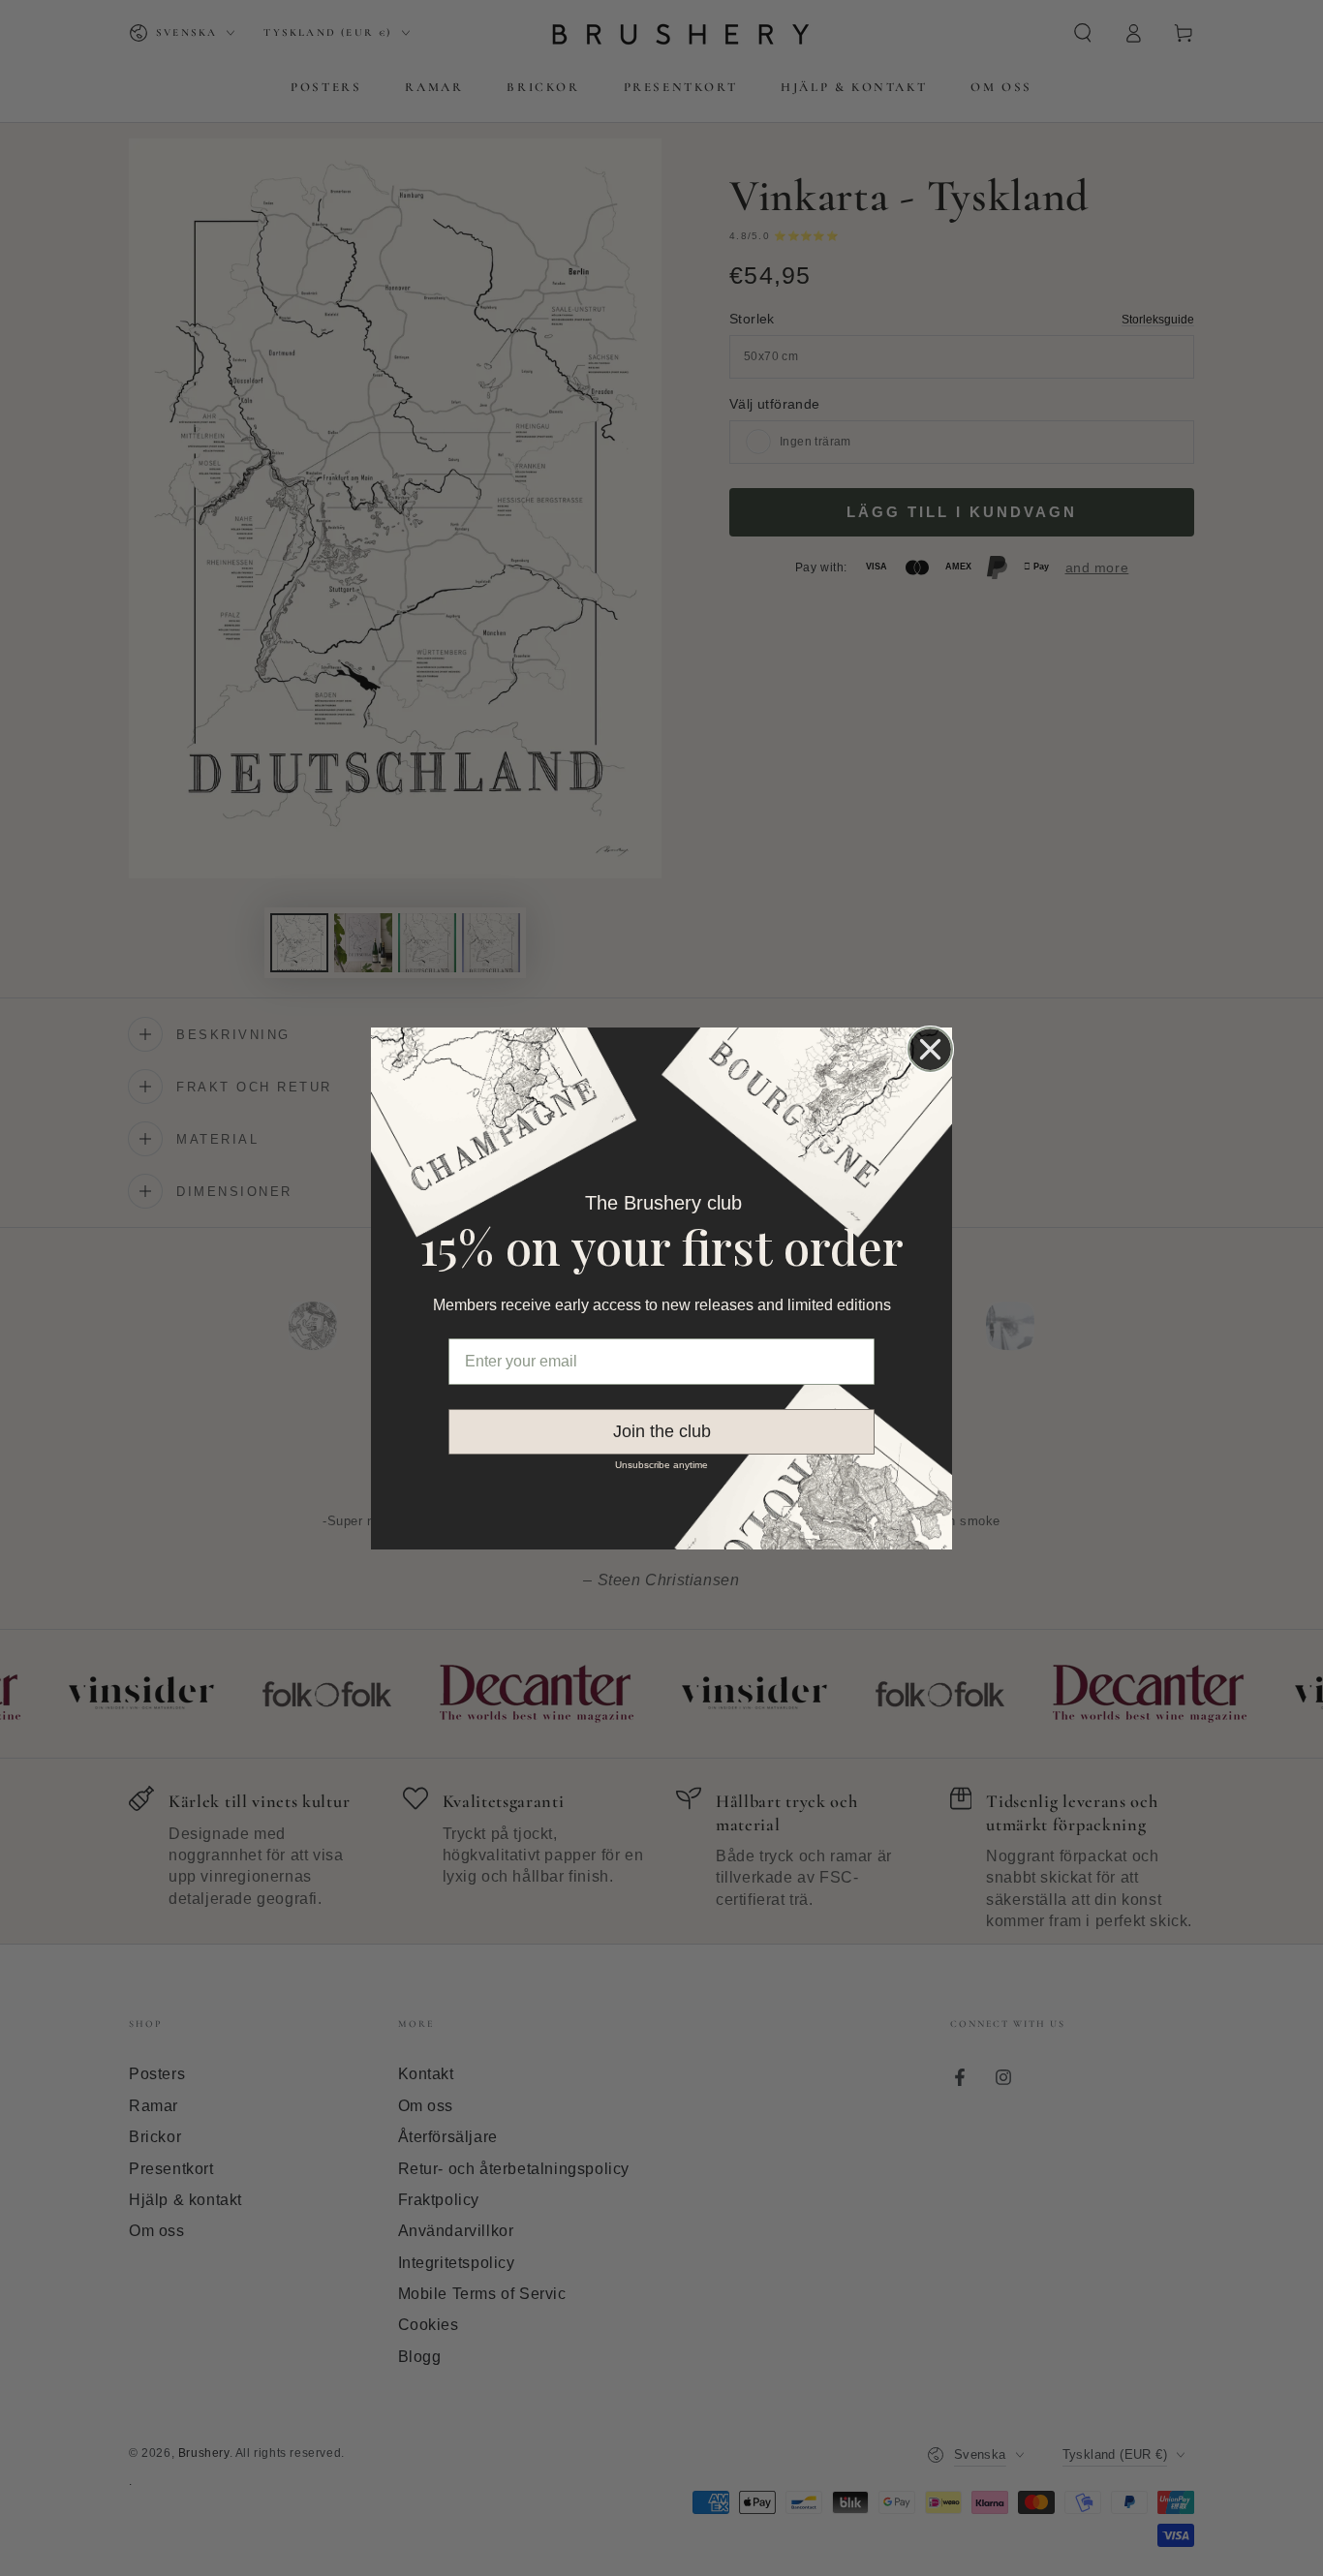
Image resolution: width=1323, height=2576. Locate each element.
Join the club (662, 1431)
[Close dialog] (930, 1049)
